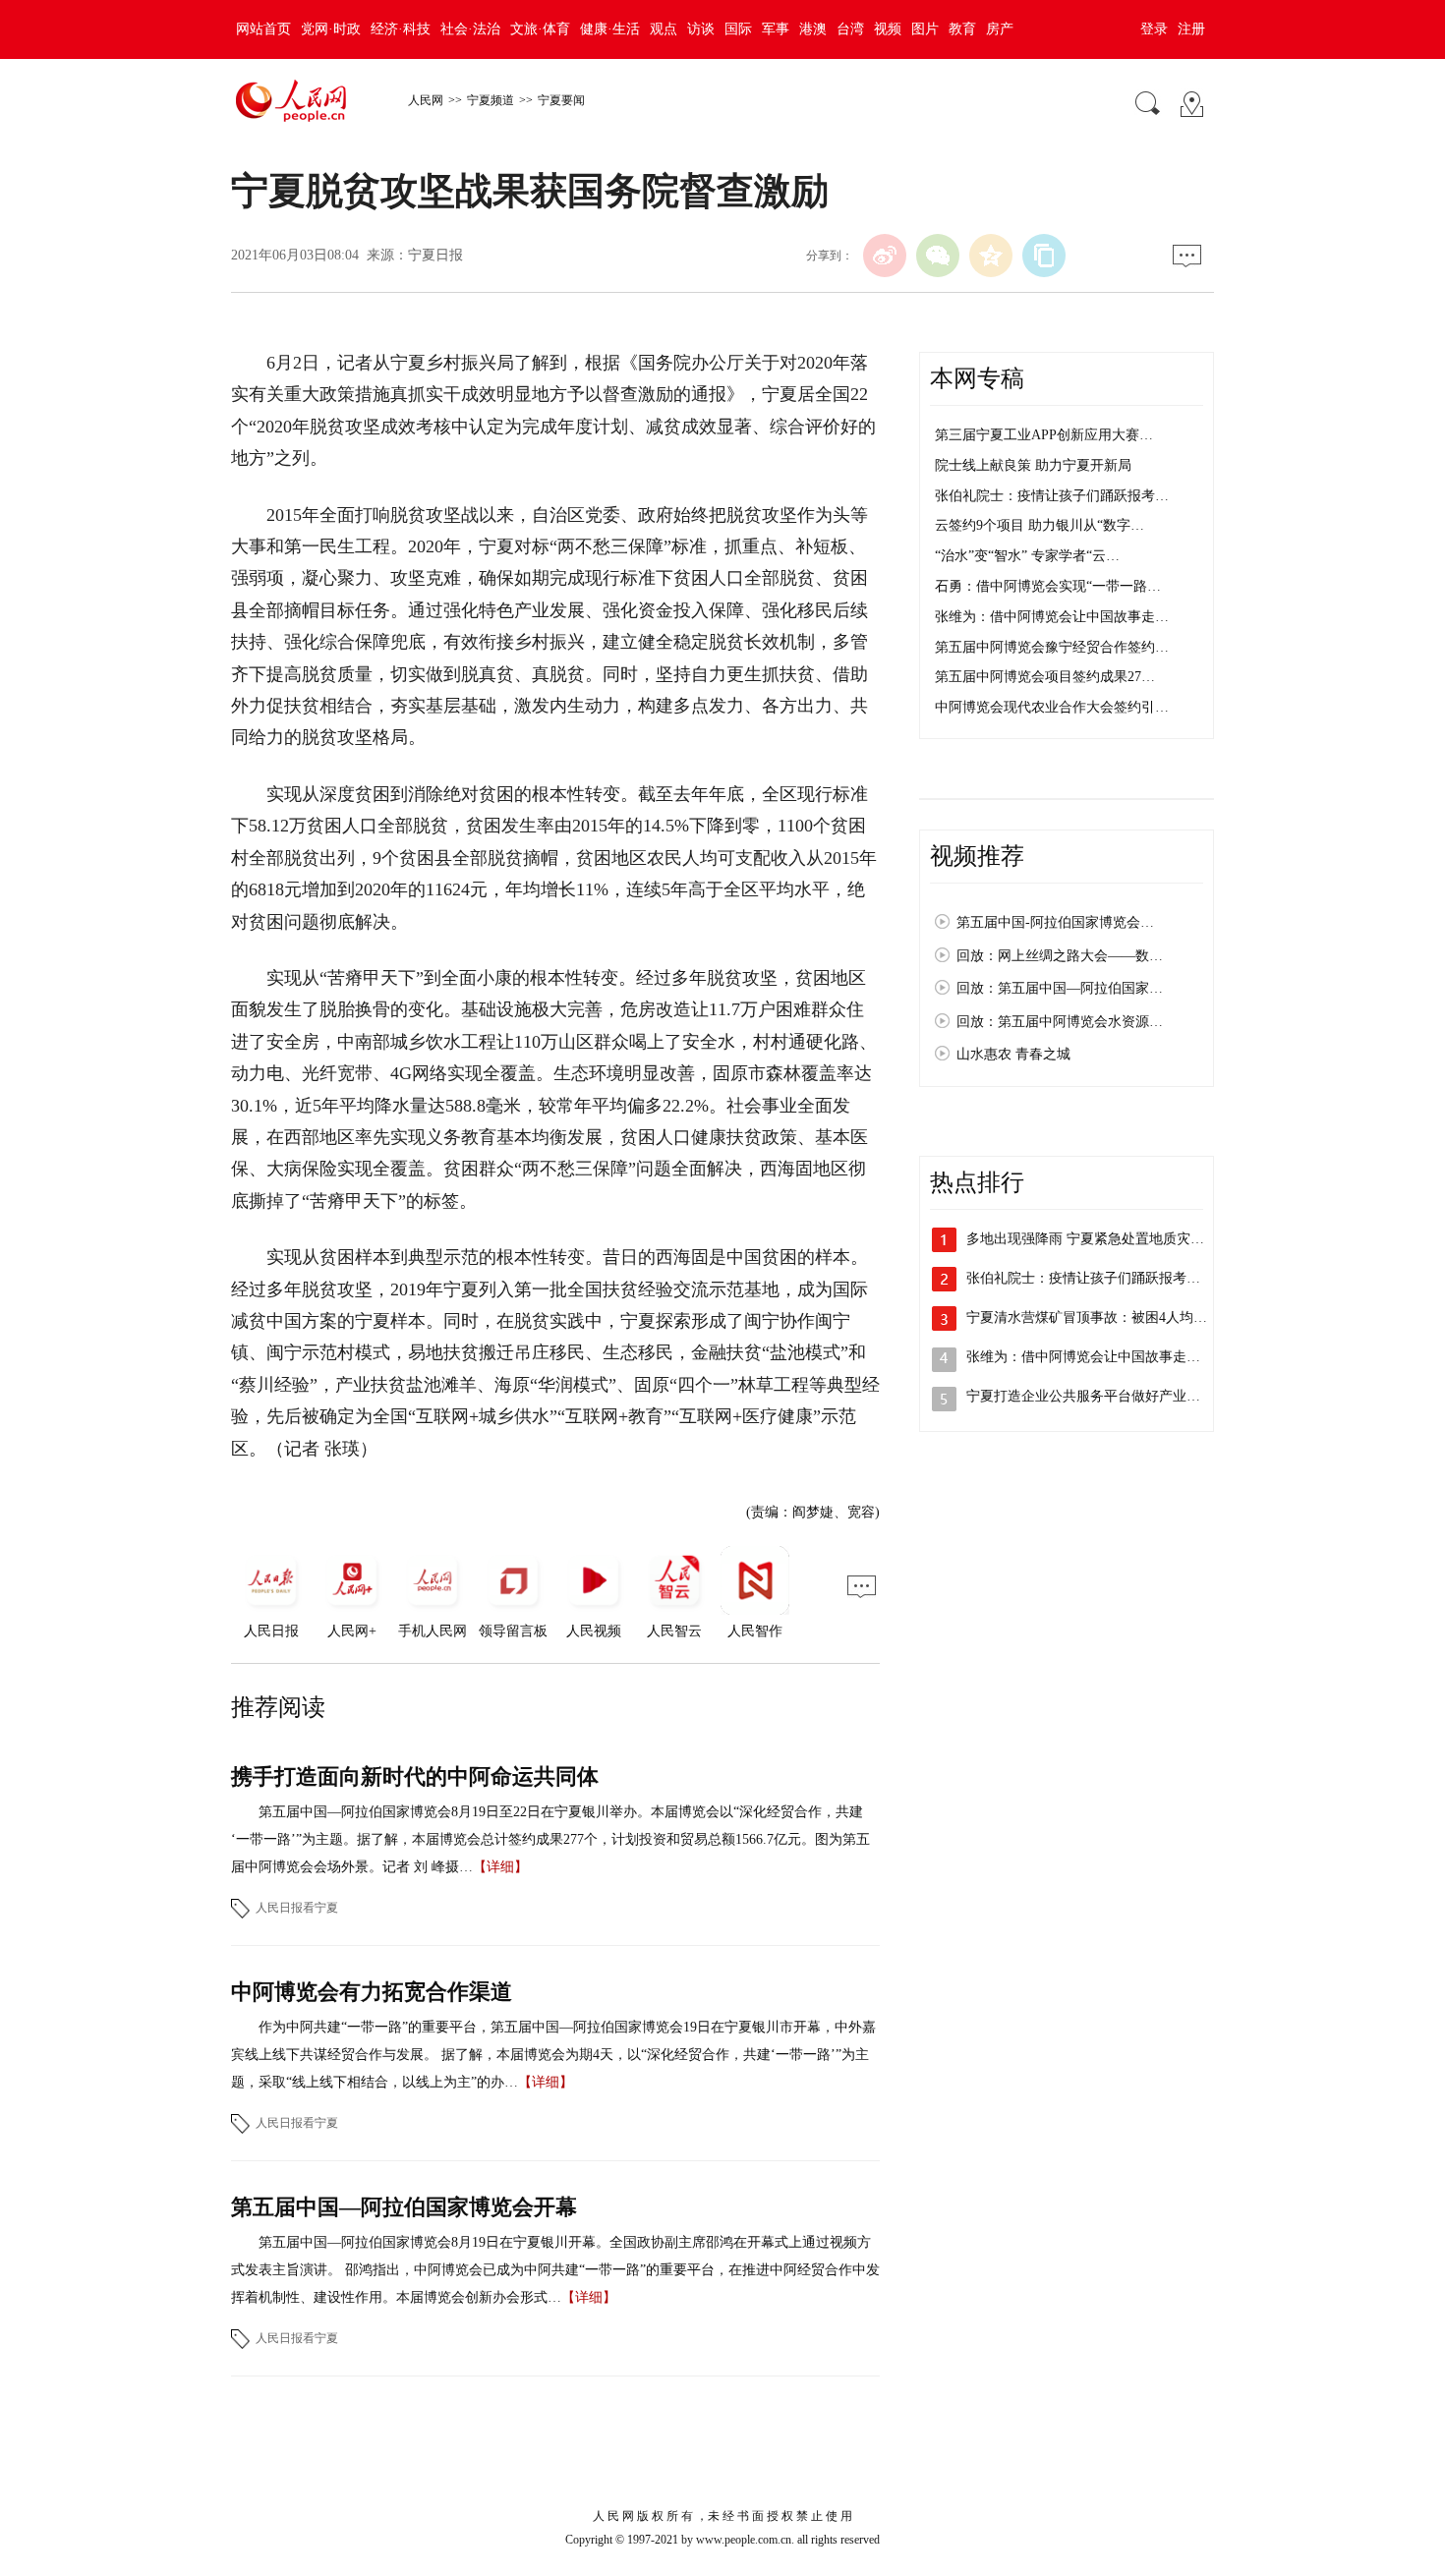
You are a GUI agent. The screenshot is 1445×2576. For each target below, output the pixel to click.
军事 (776, 29)
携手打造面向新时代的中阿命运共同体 (415, 1776)
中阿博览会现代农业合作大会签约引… (1052, 707)
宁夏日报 (435, 255)
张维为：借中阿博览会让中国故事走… (1052, 617)
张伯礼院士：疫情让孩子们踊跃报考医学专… (1104, 1278)
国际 (738, 29)
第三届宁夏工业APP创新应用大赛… (1044, 435)
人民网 (426, 100)
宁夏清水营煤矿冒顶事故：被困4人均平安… (1100, 1317)
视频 (888, 29)
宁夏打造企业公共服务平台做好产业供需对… (1104, 1396)
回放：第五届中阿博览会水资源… (1060, 1022)
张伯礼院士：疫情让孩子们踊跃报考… (1052, 496)
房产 (1000, 29)
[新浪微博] (885, 256)
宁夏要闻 (561, 100)
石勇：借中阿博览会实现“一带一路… (1048, 586)
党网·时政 (331, 29)
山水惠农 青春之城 (1013, 1054)
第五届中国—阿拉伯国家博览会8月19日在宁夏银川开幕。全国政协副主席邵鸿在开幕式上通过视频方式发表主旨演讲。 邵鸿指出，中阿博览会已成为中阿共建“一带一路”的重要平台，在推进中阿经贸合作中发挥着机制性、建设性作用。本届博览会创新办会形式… (555, 2270)
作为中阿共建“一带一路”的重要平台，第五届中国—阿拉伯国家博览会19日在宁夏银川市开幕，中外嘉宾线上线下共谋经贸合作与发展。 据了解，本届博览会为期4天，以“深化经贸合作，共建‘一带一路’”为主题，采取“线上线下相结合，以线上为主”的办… (553, 2055)
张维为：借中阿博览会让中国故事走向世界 (1097, 1357)
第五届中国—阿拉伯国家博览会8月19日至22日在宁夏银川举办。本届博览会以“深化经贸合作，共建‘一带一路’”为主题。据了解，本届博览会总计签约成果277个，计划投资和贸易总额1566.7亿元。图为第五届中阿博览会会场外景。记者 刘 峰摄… (550, 1839)
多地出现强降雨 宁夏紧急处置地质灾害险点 (1099, 1239)
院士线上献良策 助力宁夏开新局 (1033, 465)
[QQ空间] (991, 256)
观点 (664, 29)
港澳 (813, 29)
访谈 (701, 29)
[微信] (938, 256)
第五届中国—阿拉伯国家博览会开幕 (404, 2207)
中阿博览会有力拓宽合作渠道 (372, 1992)
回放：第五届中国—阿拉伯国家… (1060, 988)
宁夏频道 (491, 100)
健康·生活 (610, 29)
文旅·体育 (540, 29)
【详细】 (500, 1867)
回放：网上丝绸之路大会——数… (1060, 956)
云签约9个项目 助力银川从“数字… (1040, 525)
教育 (962, 29)
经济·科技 (401, 29)
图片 (925, 29)
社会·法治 (470, 29)
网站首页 (263, 29)
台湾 (850, 29)
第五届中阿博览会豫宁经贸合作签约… (1052, 647)
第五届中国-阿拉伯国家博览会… (1055, 922)
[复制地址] (1044, 256)
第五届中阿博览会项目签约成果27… (1045, 677)
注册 (1191, 29)
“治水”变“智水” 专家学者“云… (1027, 556)
